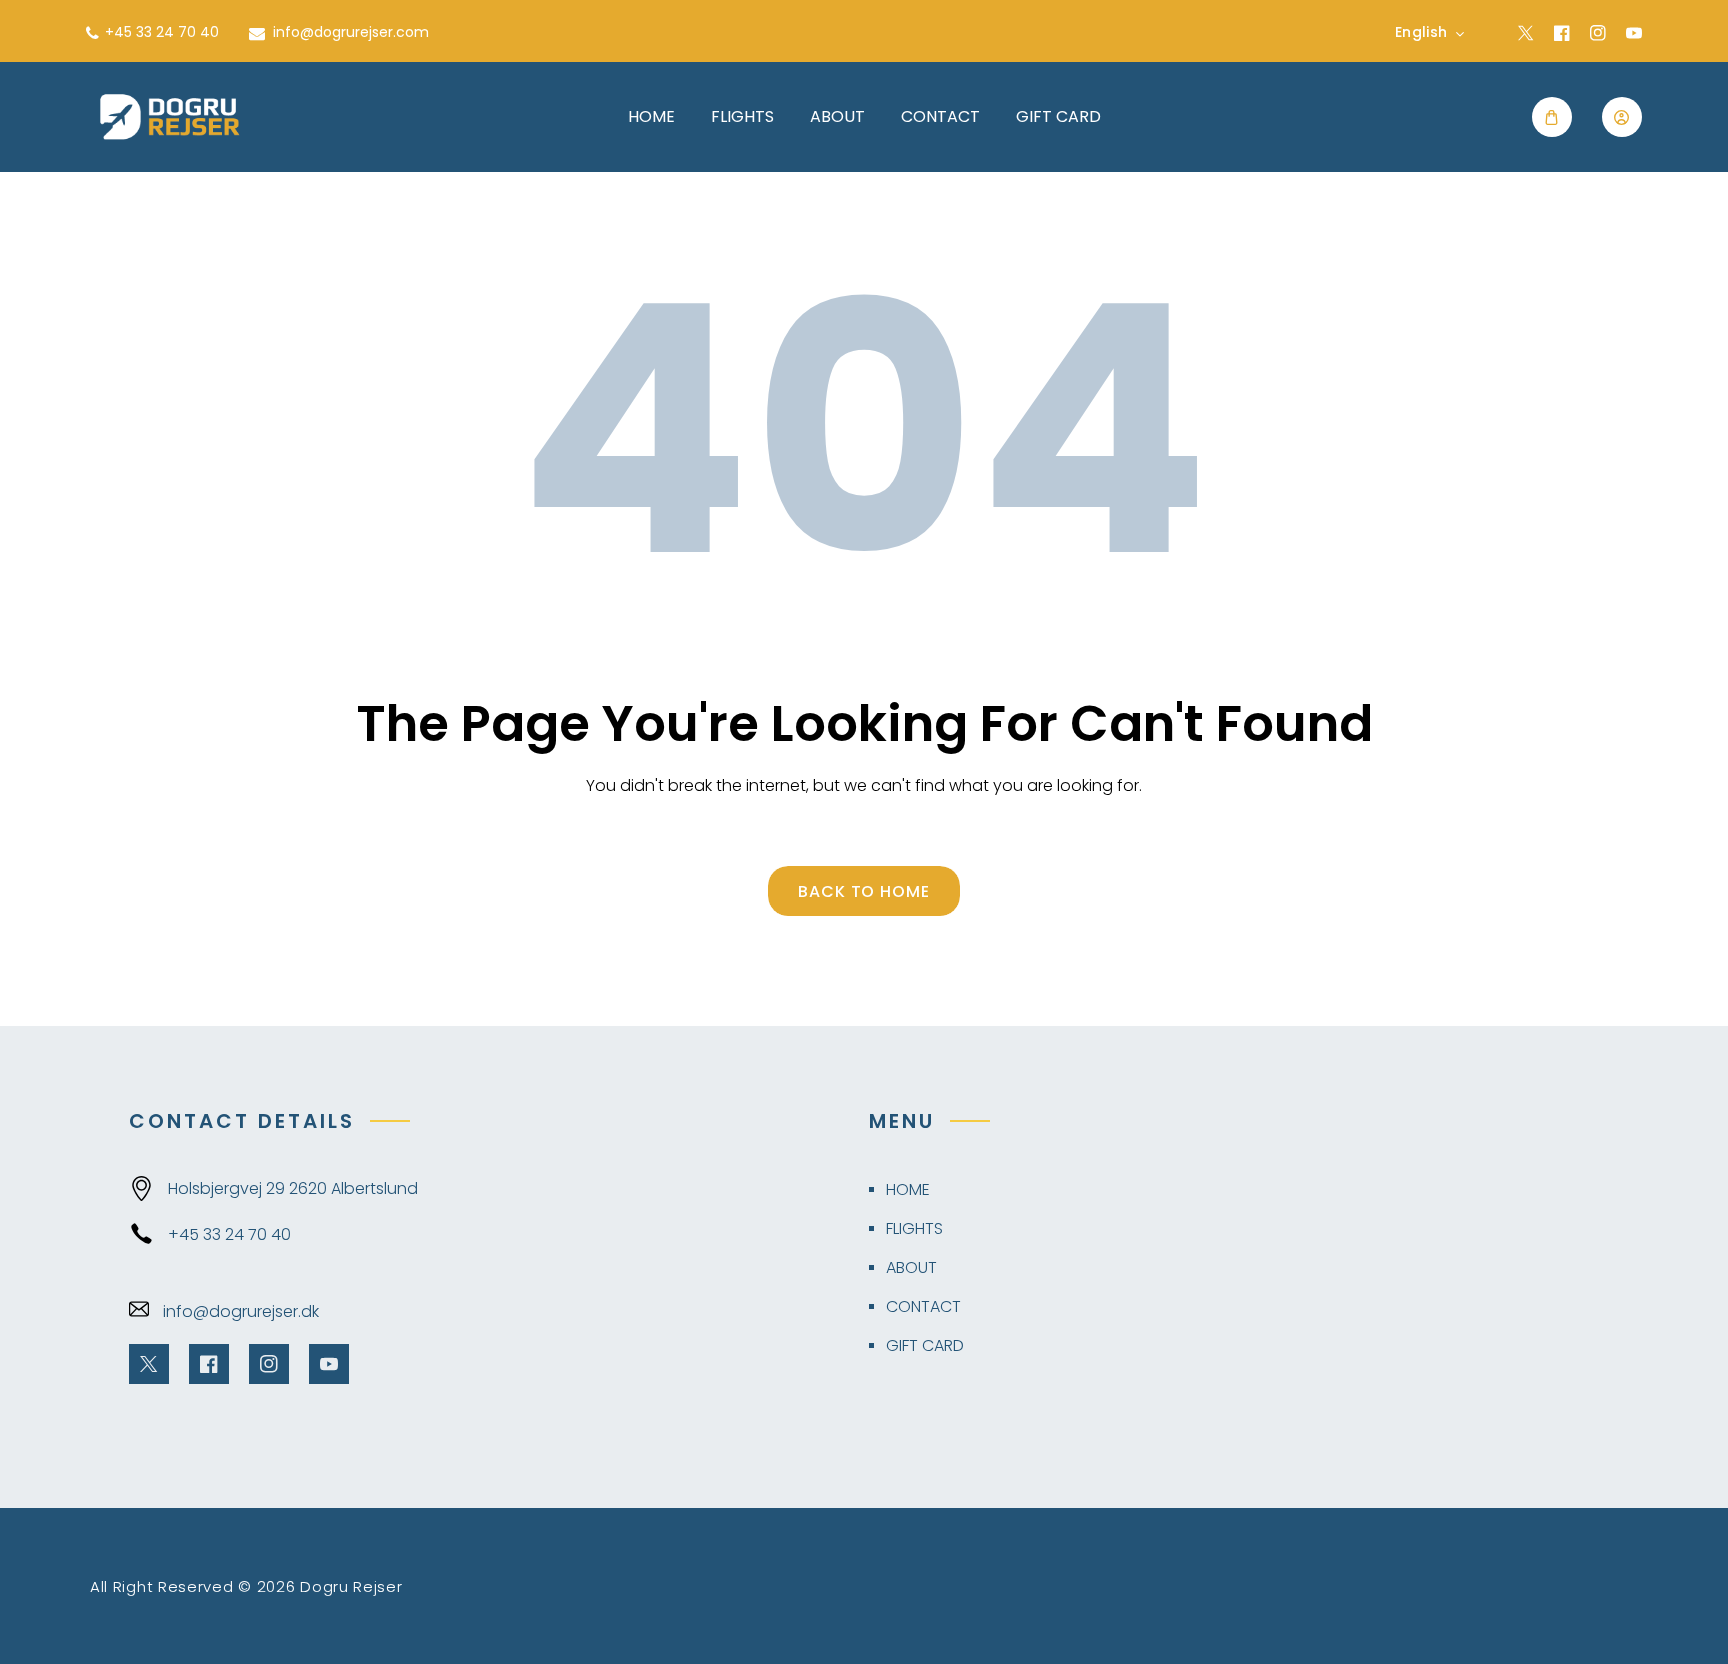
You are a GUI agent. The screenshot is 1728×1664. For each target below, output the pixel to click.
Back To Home (864, 891)
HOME (908, 1189)
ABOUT (911, 1267)
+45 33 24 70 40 (229, 1234)
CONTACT (923, 1306)
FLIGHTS (914, 1228)
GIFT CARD (925, 1345)
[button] (1552, 117)
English (1421, 32)
